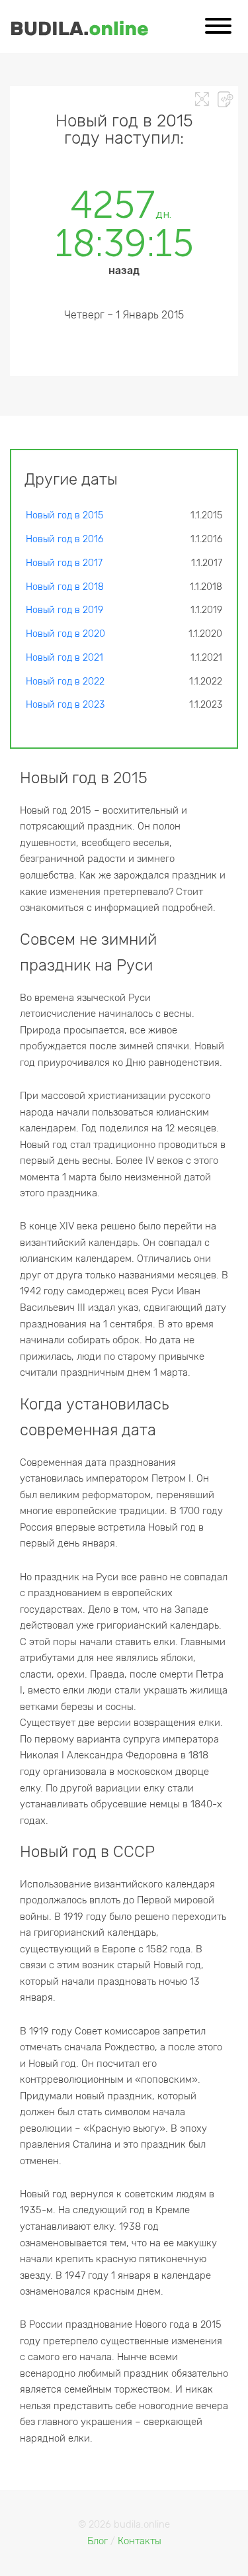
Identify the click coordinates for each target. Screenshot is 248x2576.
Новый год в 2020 (65, 634)
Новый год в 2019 (64, 610)
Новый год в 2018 (65, 587)
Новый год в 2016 (64, 539)
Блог (98, 2541)
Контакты (140, 2541)
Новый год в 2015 (64, 515)
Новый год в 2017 (64, 563)
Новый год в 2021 (64, 658)
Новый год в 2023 (65, 705)
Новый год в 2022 (65, 682)
